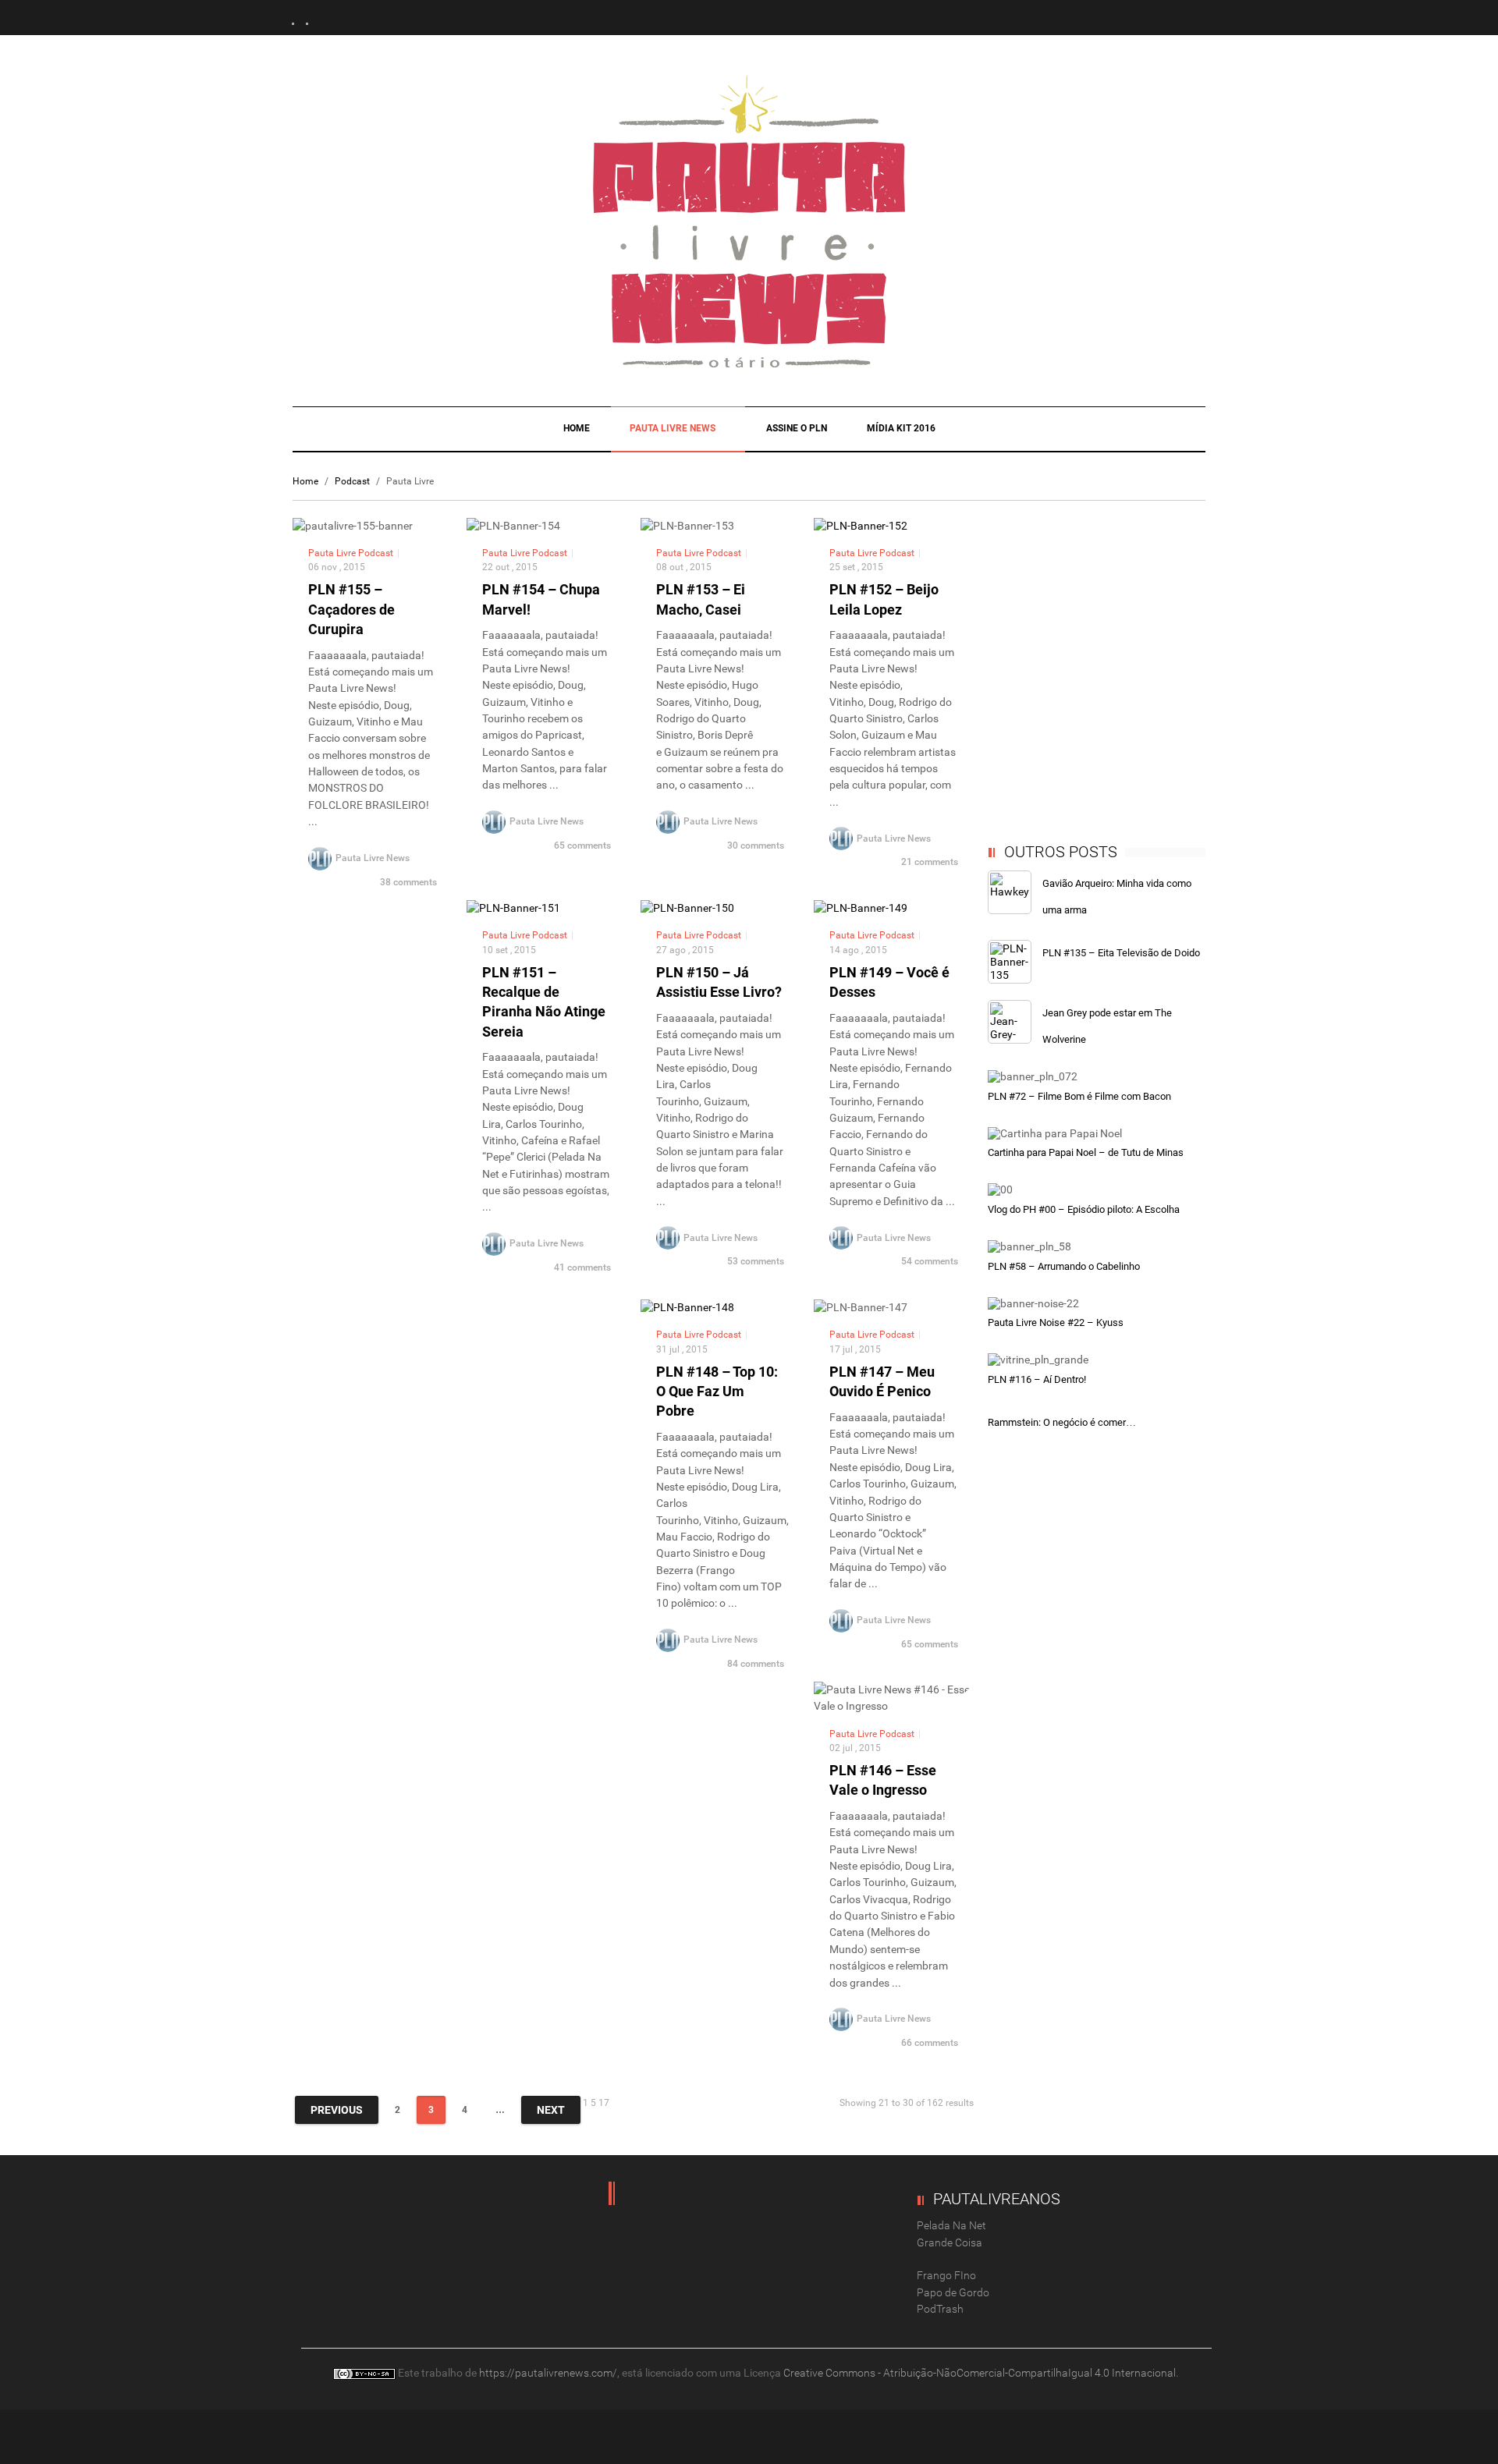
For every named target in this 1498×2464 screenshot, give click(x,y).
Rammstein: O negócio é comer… (1062, 1422)
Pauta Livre (332, 553)
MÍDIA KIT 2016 (901, 428)
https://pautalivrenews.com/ (548, 2373)
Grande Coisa (950, 2242)
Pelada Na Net (951, 2225)
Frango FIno (946, 2275)
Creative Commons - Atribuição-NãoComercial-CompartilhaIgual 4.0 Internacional (980, 2373)
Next (551, 2110)
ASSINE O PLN (797, 428)
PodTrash (940, 2309)
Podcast (352, 481)
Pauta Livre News (674, 428)
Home (577, 428)
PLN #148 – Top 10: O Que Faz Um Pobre (717, 1391)
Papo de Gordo (953, 2292)
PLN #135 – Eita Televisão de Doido (1121, 953)
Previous (337, 2110)
